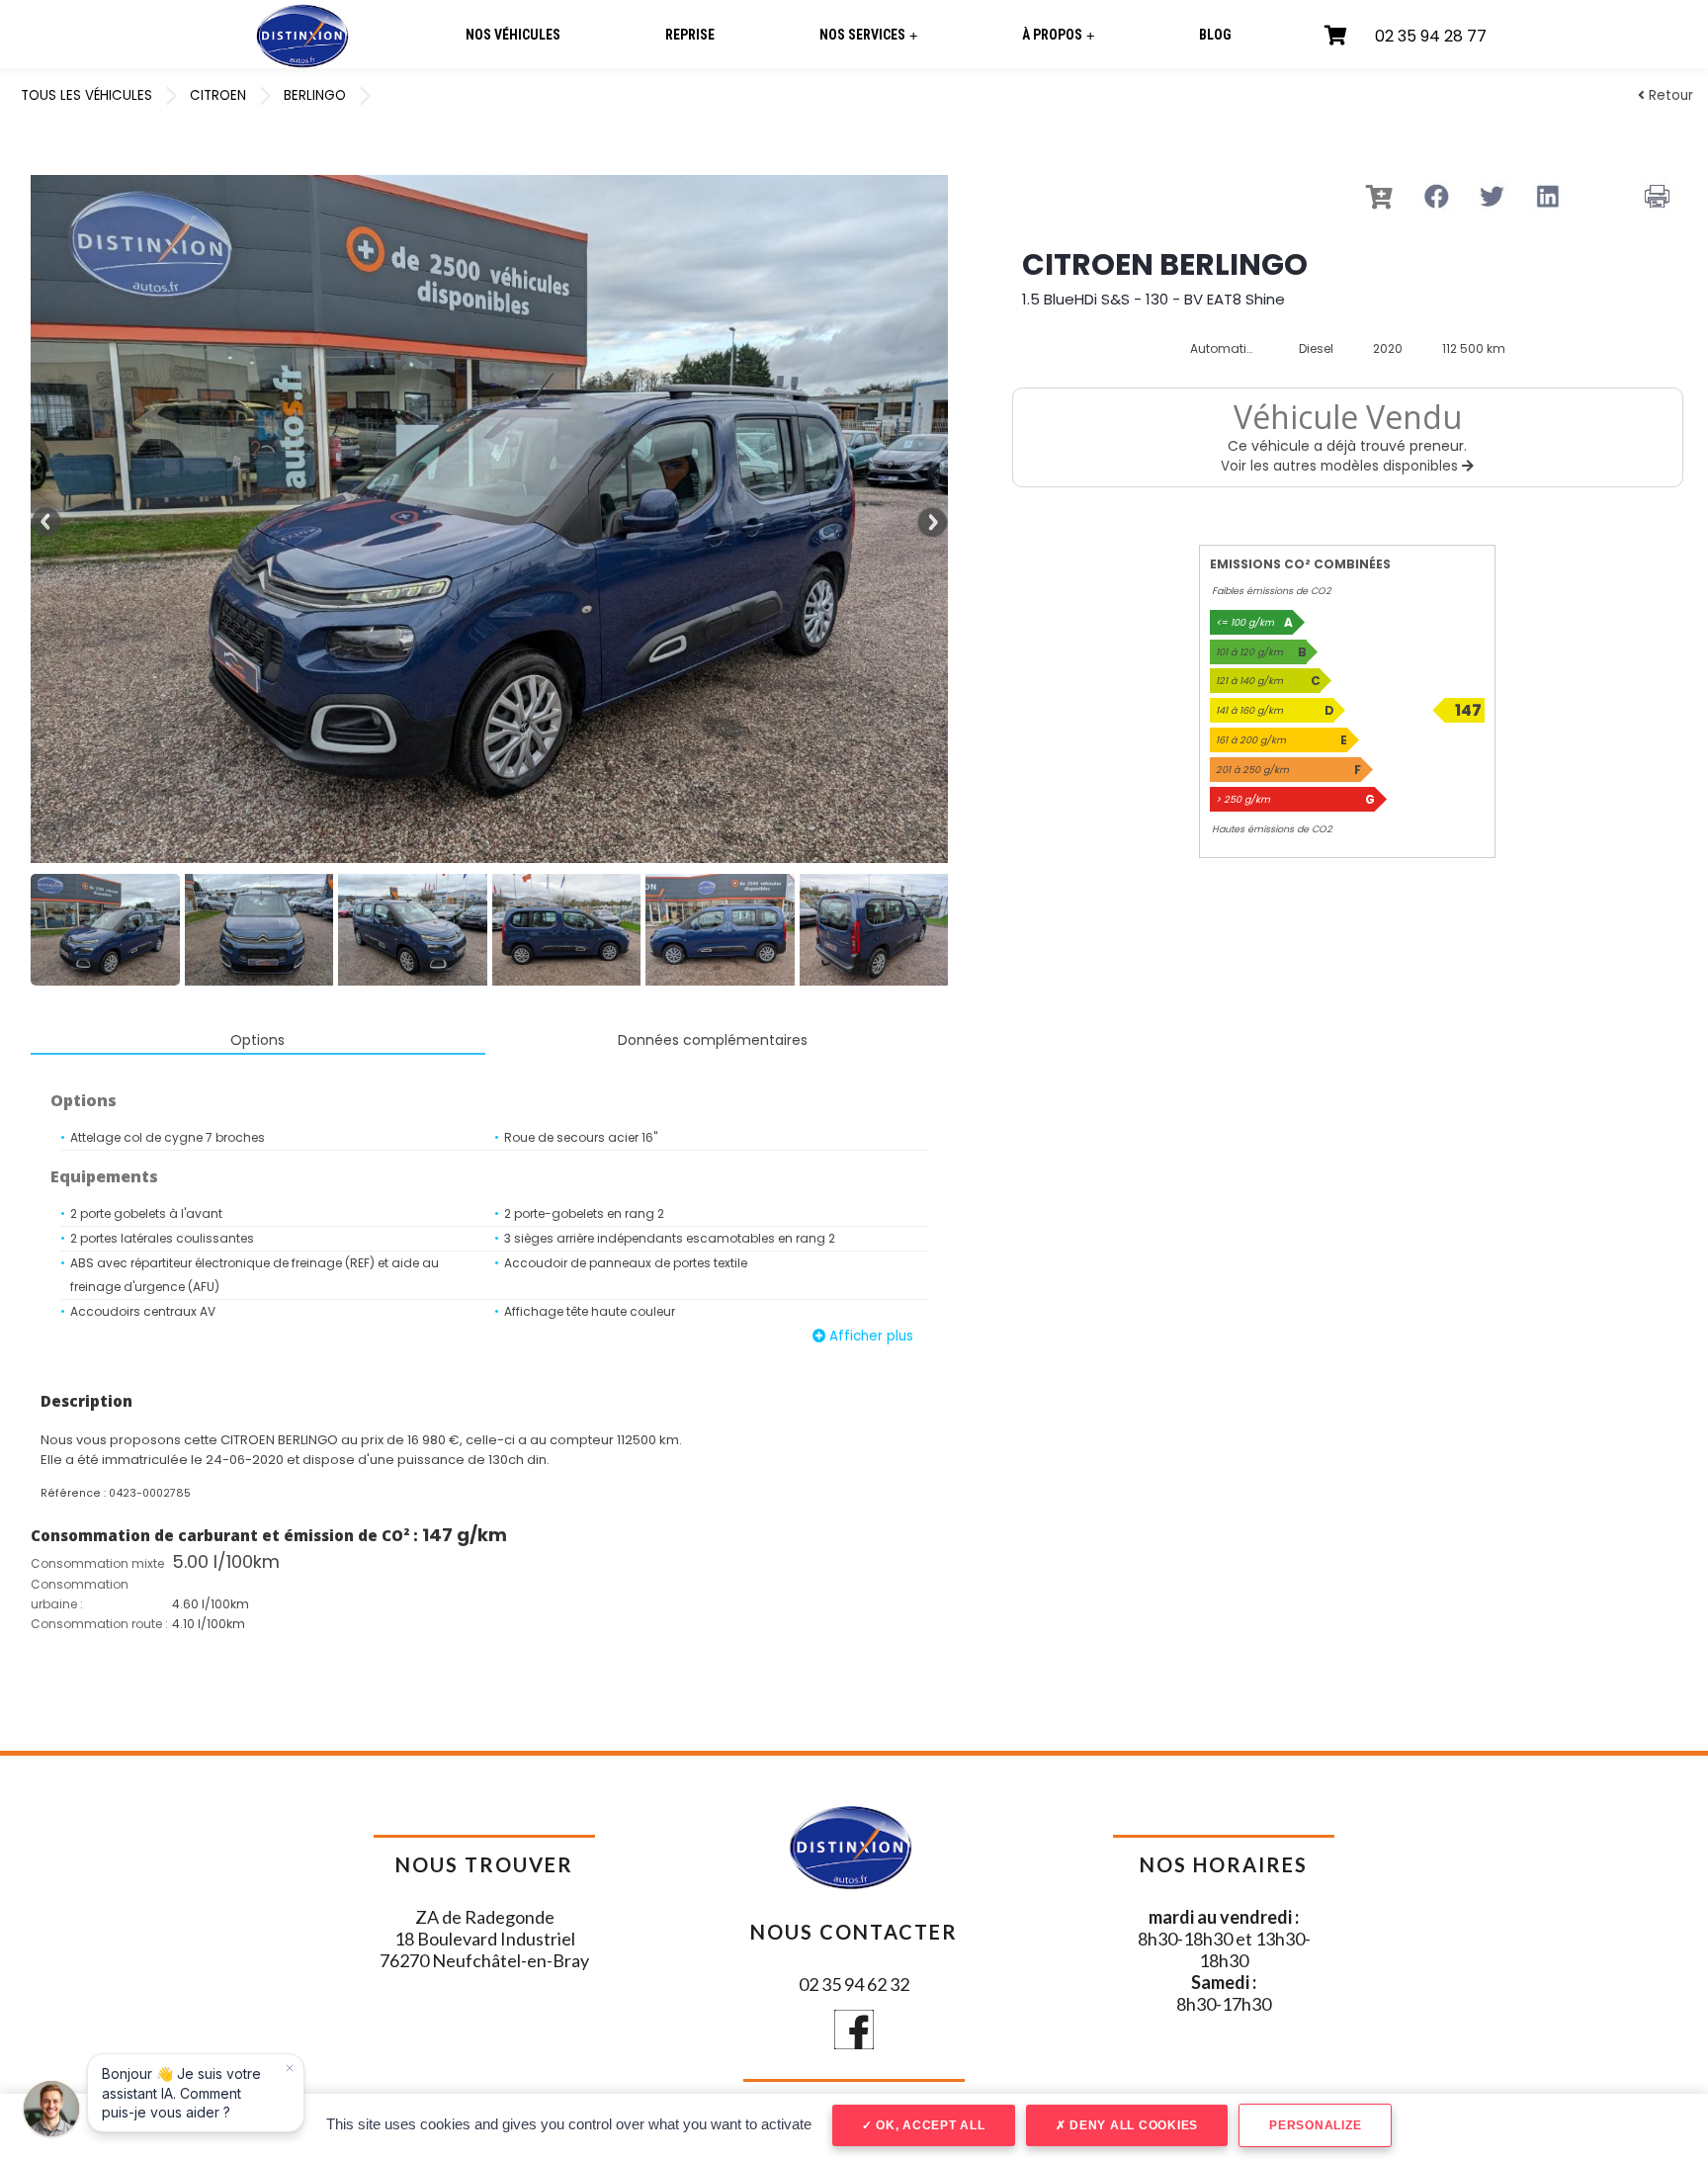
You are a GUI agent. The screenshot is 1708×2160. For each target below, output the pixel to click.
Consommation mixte (97, 1563)
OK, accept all (928, 2125)
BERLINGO (315, 95)
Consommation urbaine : (80, 1594)
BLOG (1215, 35)
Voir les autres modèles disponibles (1341, 466)
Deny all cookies (1132, 2125)
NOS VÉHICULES (513, 35)
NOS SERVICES (868, 35)
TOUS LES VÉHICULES (86, 95)
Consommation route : (99, 1624)
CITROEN (218, 95)
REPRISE (690, 35)
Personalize (1315, 2125)
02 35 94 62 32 (854, 1984)
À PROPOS (1058, 35)
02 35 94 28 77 (1431, 36)
